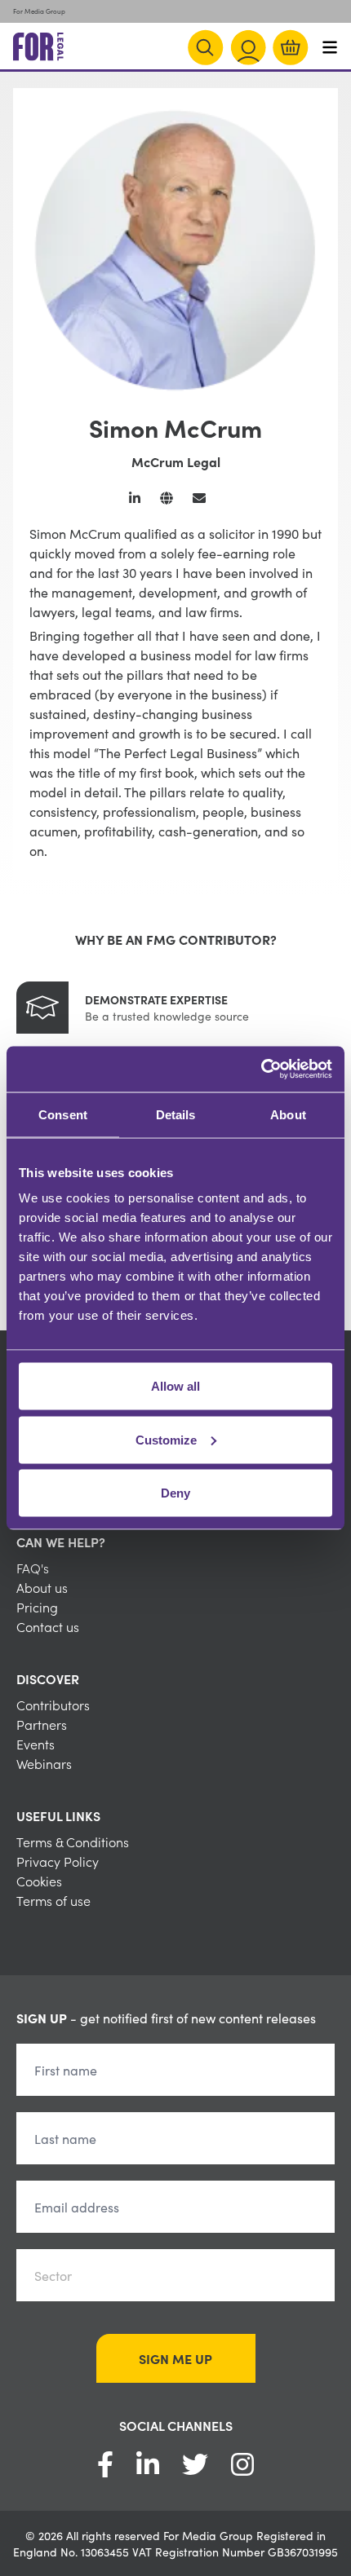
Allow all (175, 1386)
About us (42, 1587)
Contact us (48, 1626)
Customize (166, 1439)
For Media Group (39, 11)
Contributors (53, 1705)
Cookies (39, 1881)
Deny (175, 1493)
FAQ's (33, 1568)
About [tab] (288, 1114)
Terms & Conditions (73, 1842)
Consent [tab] (63, 1114)
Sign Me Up (175, 2358)
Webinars (44, 1763)
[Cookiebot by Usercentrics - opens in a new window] (261, 1070)
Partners (42, 1724)
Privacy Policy (58, 1861)
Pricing (37, 1607)
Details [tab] (176, 1114)
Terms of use (53, 1900)
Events (36, 1744)
